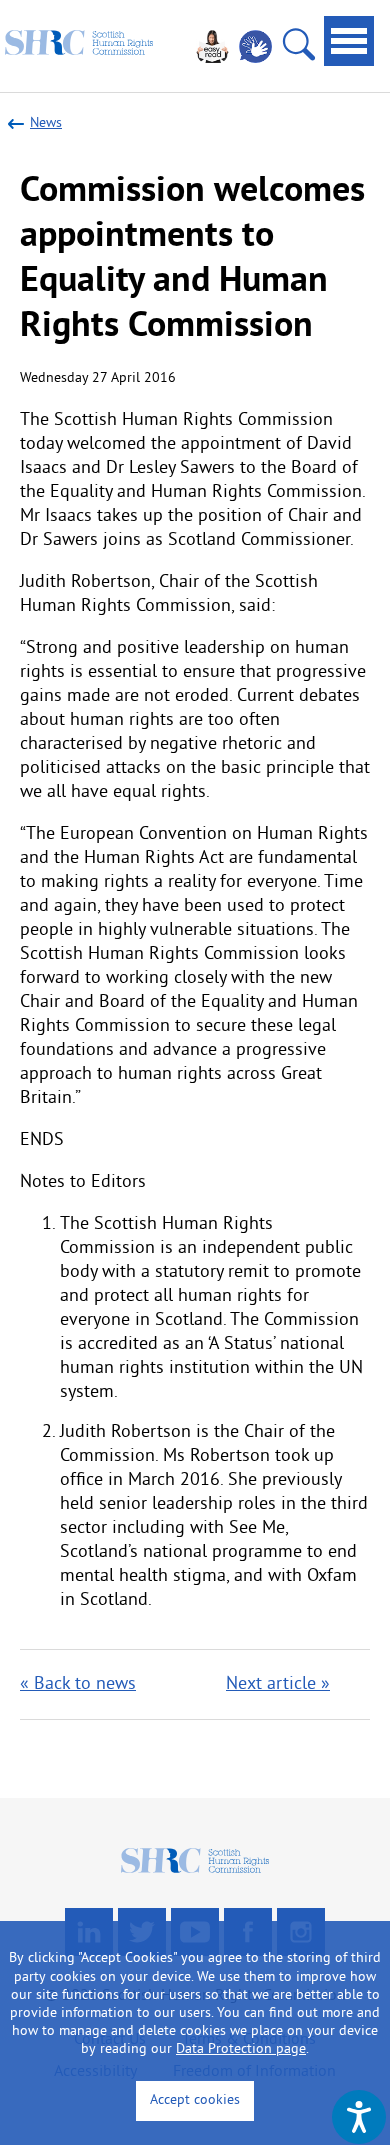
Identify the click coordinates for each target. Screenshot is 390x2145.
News (46, 123)
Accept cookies (195, 2100)
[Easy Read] (212, 46)
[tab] (349, 41)
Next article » (278, 1684)
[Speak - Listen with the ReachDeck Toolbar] (359, 2117)
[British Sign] (255, 46)
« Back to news (78, 1684)
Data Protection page (241, 2049)
